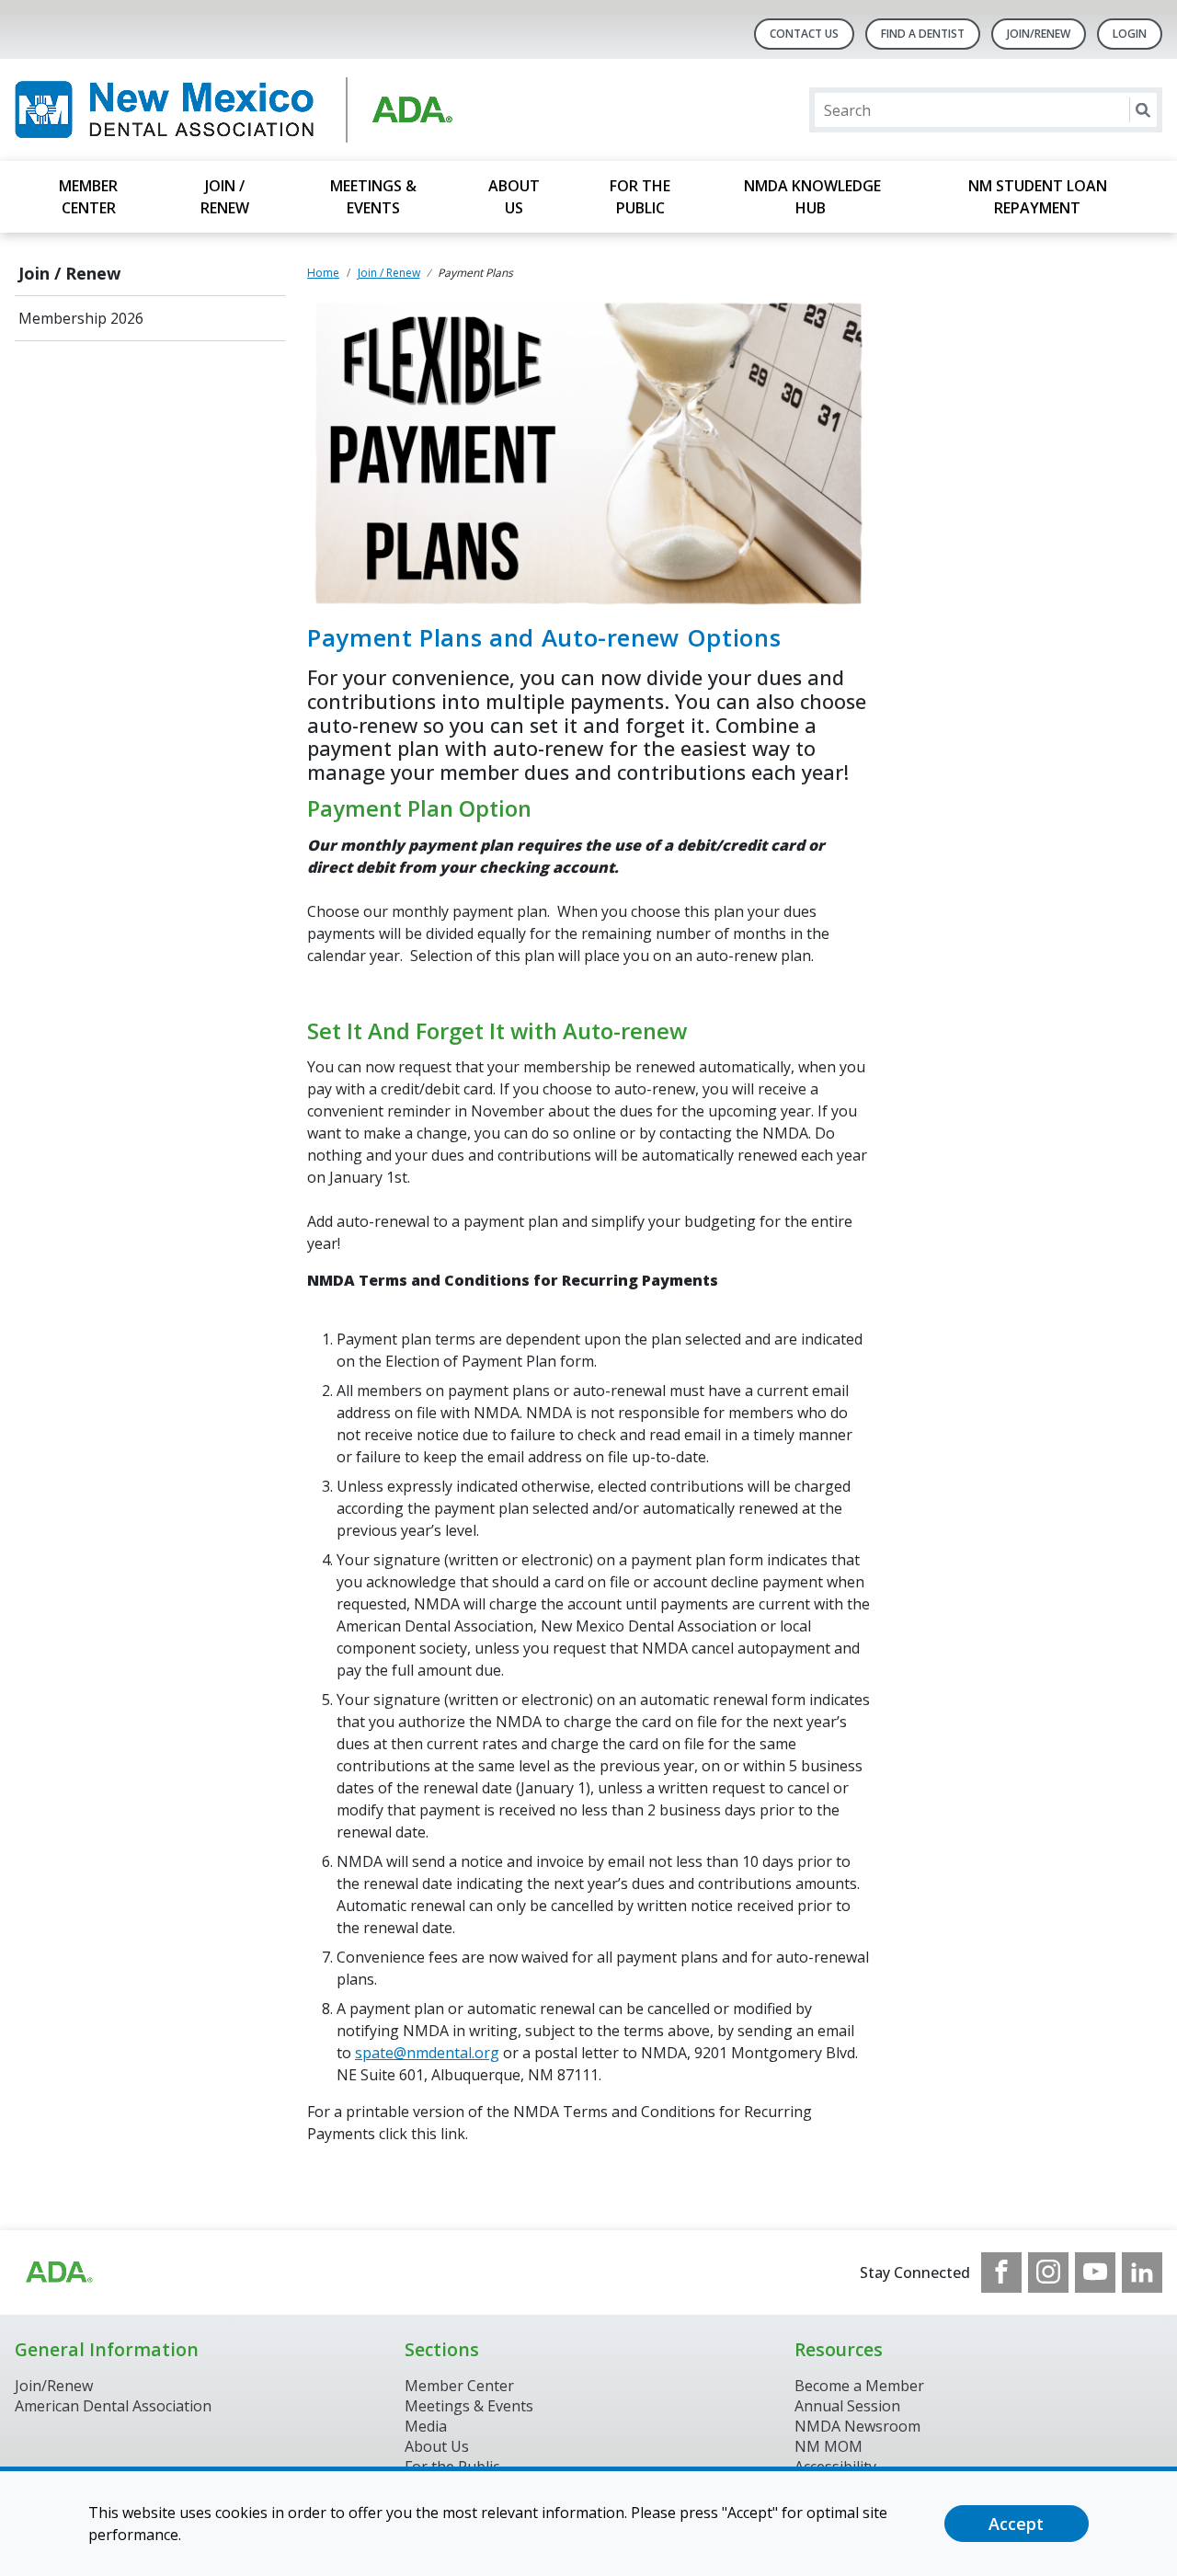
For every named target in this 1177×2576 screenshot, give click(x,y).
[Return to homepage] (252, 110)
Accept (1016, 2524)
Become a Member (859, 2386)
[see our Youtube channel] (1095, 2273)
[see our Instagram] (1048, 2273)
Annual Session (847, 2406)
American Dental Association (113, 2406)
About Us (514, 197)
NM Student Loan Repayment (1038, 197)
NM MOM (828, 2446)
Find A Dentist (923, 34)
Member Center (88, 197)
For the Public (640, 197)
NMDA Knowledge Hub (812, 197)
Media (426, 2426)
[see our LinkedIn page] (1142, 2273)
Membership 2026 (81, 318)
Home (323, 273)
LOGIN (1130, 34)
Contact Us (804, 34)
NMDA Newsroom (857, 2426)
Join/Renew (1039, 34)
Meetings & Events (373, 197)
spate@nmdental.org (427, 2053)
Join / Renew (225, 197)
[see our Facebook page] (1001, 2273)
